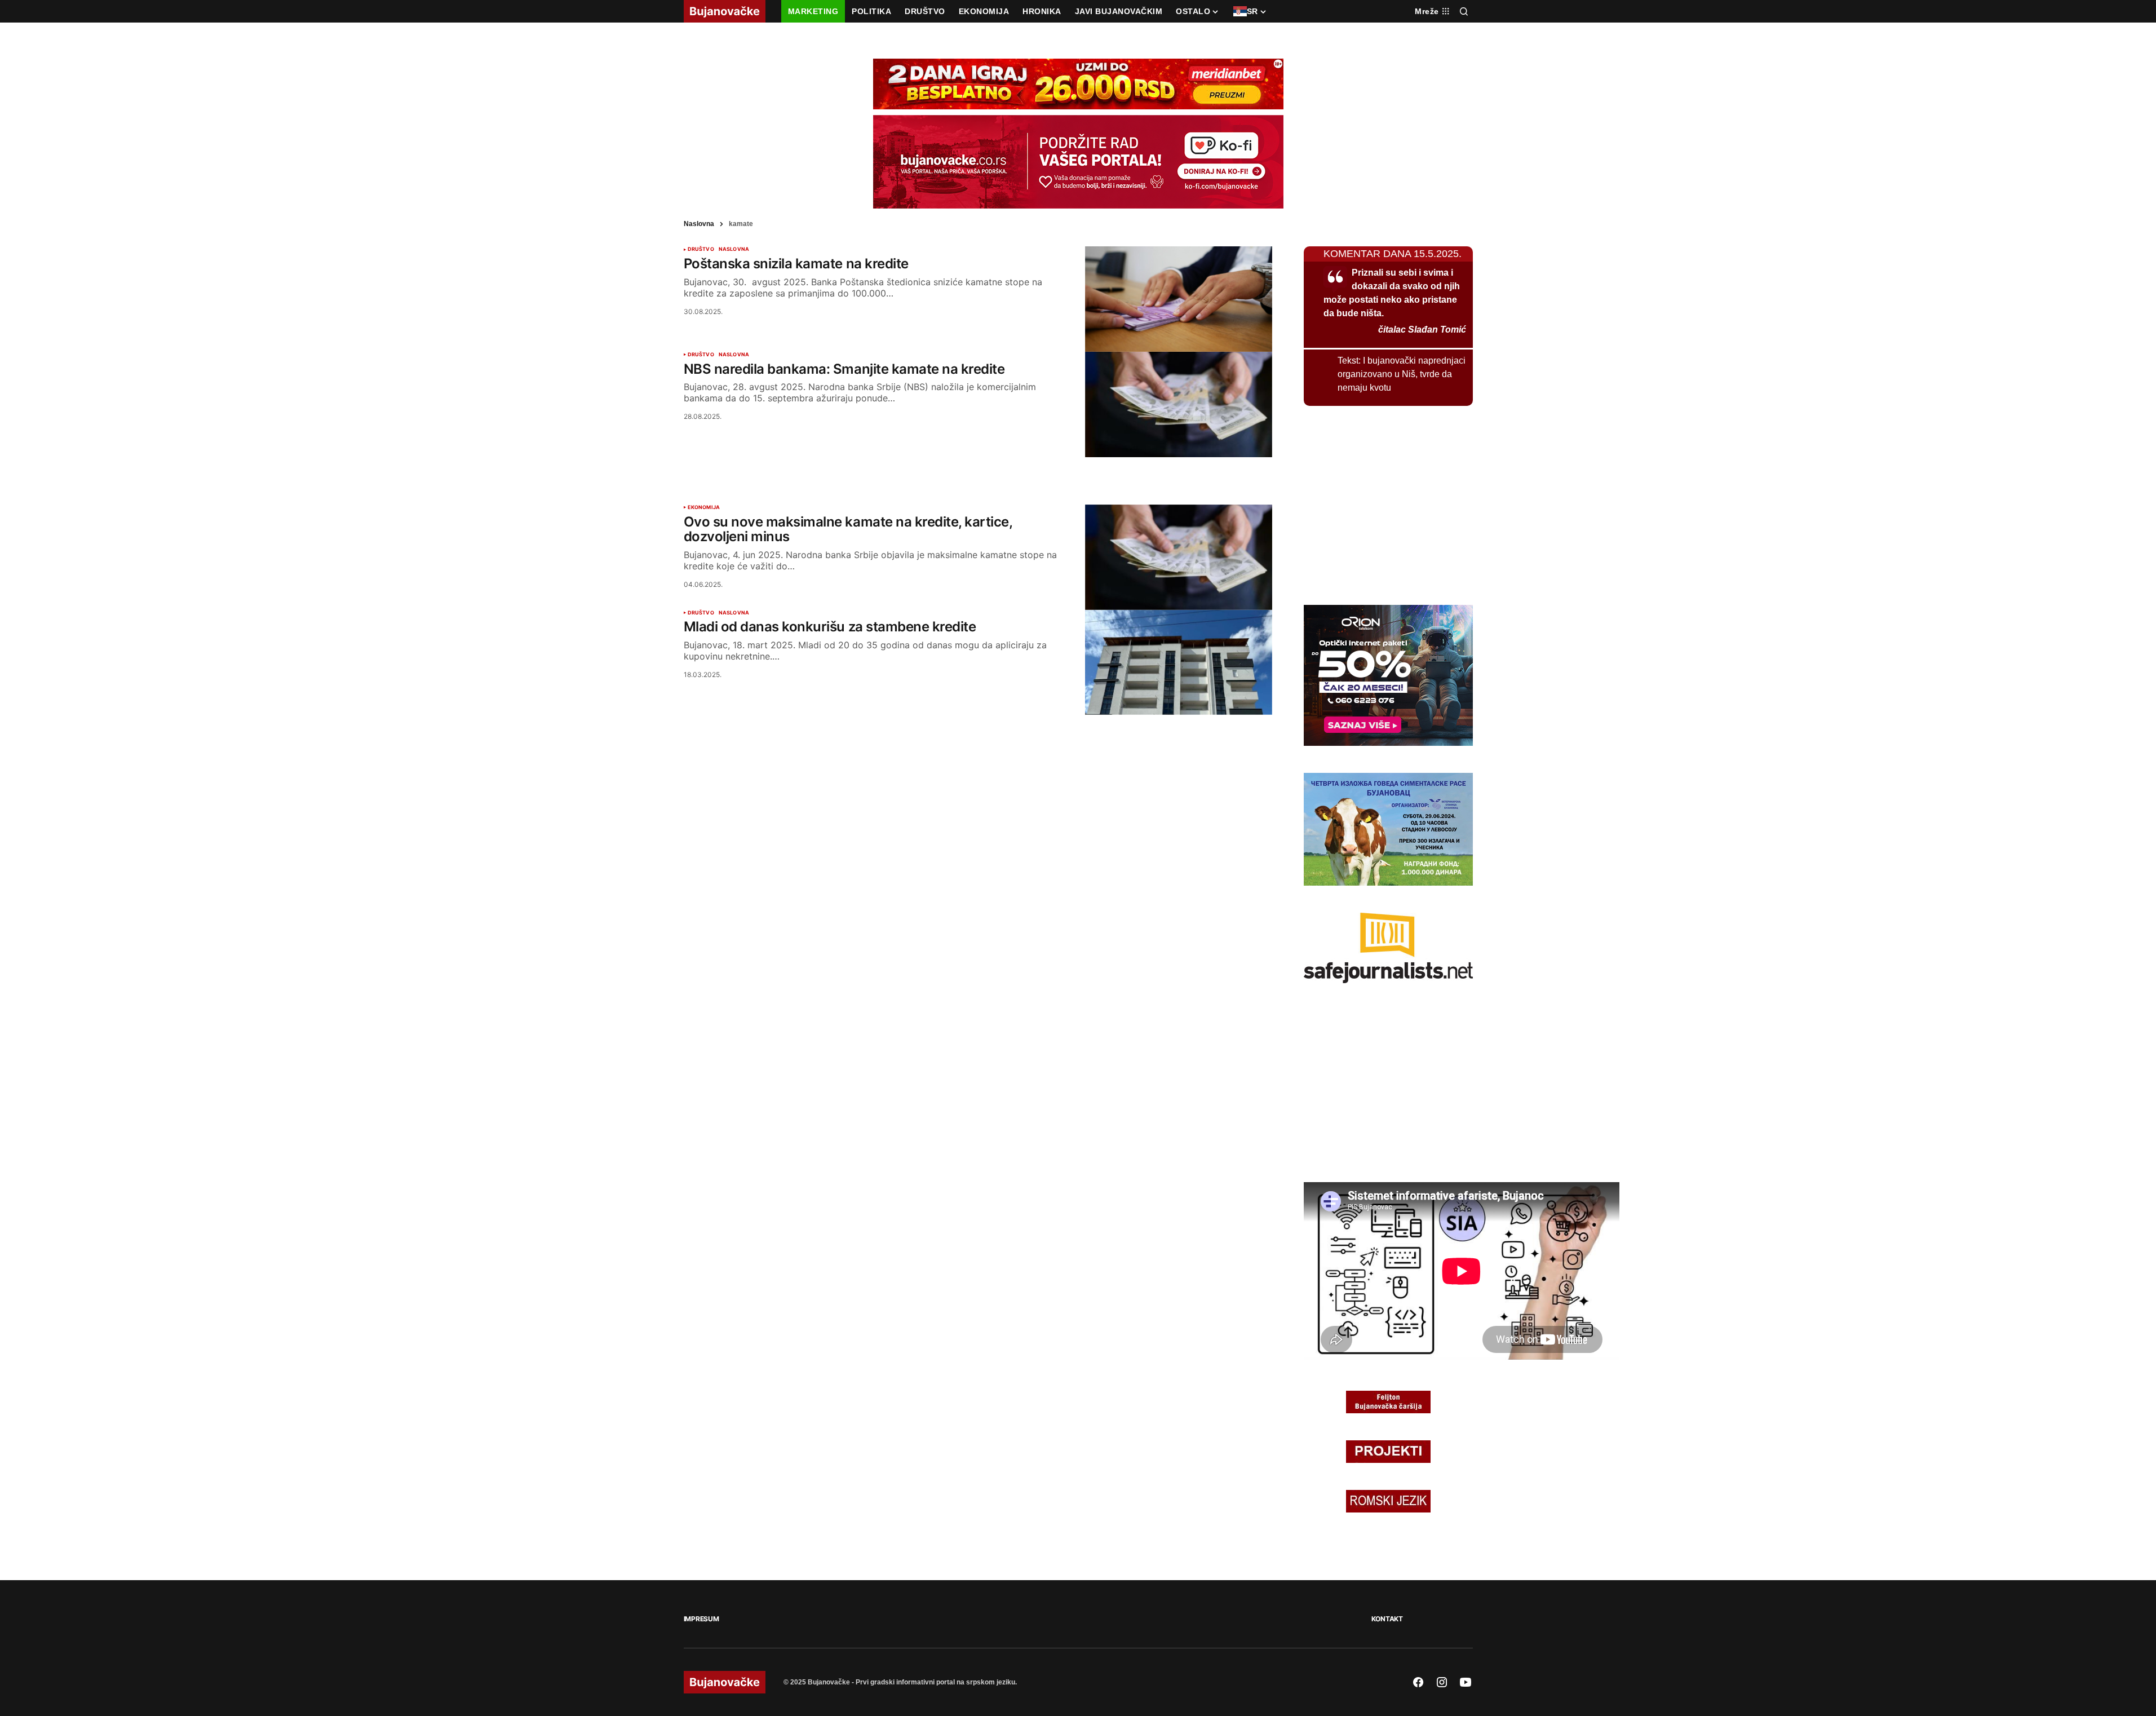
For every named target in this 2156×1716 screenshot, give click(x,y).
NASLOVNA (734, 249)
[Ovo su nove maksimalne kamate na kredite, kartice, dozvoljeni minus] (1179, 557)
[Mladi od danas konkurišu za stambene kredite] (1179, 663)
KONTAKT (1387, 1619)
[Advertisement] (978, 479)
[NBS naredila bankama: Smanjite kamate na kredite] (1179, 404)
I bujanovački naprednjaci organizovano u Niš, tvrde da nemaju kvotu (1402, 374)
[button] (1464, 11)
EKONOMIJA (704, 507)
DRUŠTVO (701, 249)
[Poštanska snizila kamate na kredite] (1179, 299)
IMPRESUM (701, 1619)
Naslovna (699, 224)
